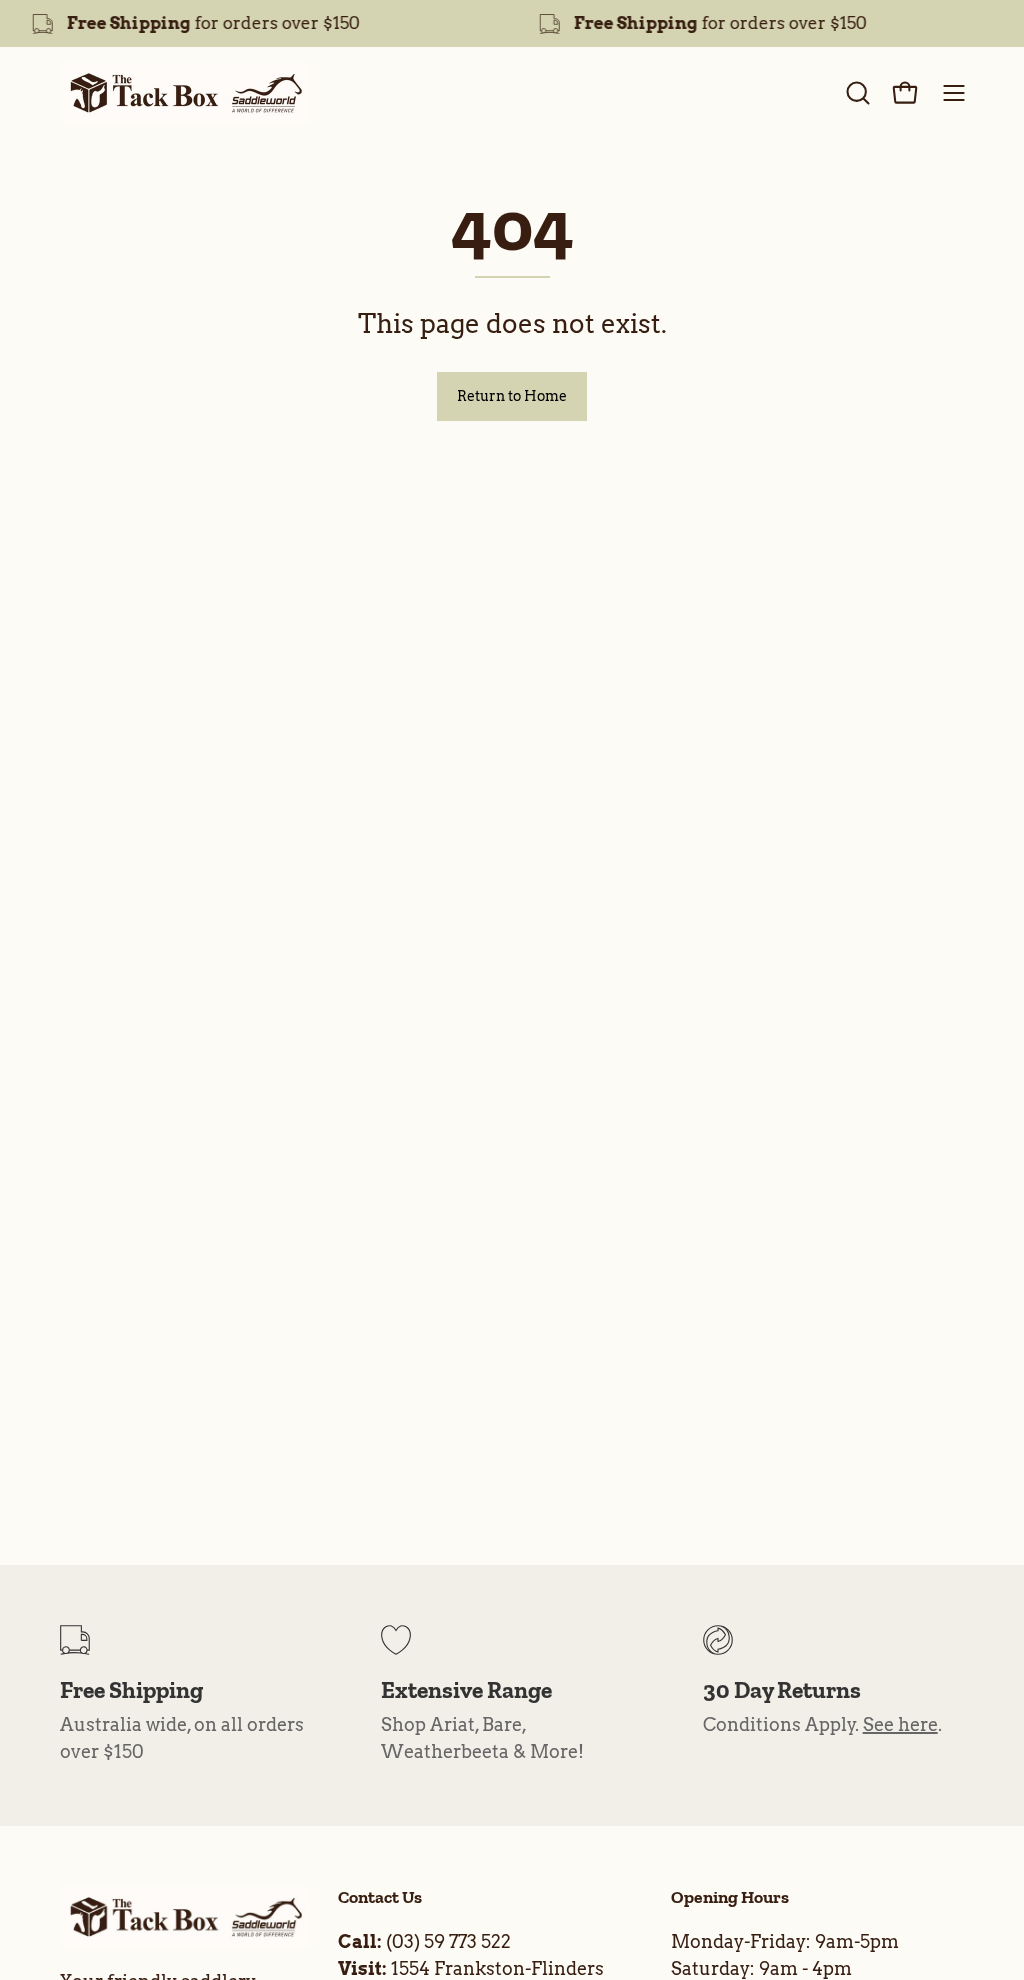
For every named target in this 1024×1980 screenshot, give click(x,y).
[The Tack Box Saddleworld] (185, 93)
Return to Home (512, 396)
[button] (856, 93)
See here (900, 1724)
